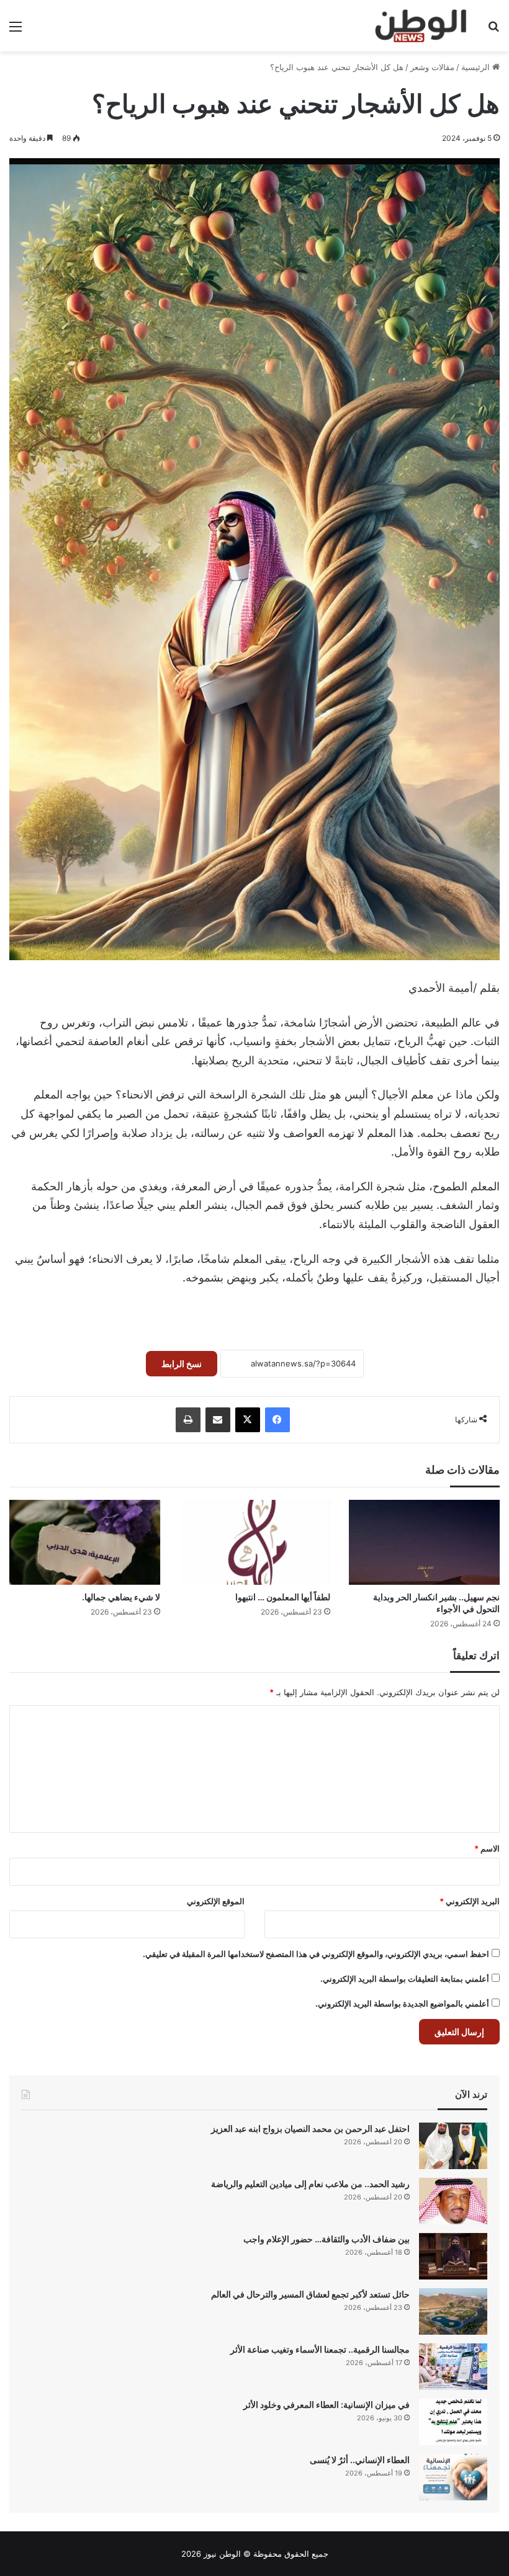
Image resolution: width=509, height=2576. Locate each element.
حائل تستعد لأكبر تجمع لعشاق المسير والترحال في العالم (310, 2294)
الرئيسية (477, 67)
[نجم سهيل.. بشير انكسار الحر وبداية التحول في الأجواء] (424, 1542)
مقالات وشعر (432, 67)
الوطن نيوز (222, 2554)
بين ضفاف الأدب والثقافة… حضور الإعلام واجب (327, 2239)
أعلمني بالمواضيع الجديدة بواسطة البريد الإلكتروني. (402, 2003)
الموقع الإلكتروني (216, 1901)
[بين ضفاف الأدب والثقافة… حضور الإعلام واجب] (453, 2256)
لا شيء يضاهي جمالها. (121, 1597)
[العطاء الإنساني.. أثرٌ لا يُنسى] (453, 2477)
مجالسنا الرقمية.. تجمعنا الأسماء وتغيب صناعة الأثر (320, 2349)
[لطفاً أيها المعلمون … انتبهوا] (254, 1542)
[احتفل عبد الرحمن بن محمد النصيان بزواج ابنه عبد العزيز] (453, 2146)
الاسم (487, 1848)
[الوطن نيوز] (420, 26)
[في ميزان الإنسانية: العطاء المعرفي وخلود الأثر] (453, 2422)
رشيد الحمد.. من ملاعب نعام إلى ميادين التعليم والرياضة (310, 2184)
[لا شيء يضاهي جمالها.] (85, 1542)
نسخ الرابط (182, 1364)
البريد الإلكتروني (470, 1901)
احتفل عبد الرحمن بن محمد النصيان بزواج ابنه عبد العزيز (310, 2128)
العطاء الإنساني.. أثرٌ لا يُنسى (360, 2460)
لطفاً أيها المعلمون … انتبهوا (283, 1597)
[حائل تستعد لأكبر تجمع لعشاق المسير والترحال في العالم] (453, 2311)
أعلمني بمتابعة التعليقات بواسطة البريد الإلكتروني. (405, 1979)
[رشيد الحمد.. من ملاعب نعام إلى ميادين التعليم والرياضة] (453, 2201)
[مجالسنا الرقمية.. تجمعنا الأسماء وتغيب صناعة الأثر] (453, 2367)
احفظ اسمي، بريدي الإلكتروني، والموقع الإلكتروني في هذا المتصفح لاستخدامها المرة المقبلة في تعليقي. (316, 1954)
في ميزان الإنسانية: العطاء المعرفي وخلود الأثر (327, 2404)
